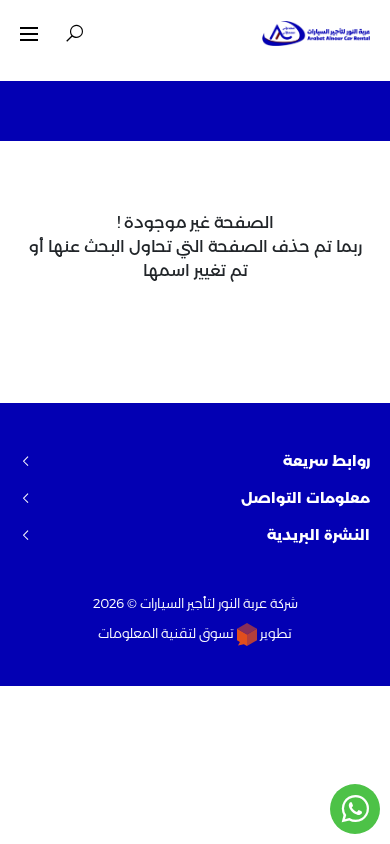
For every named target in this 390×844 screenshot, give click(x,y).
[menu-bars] (29, 34)
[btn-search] (74, 33)
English (131, 33)
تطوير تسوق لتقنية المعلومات (195, 633)
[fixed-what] (355, 809)
